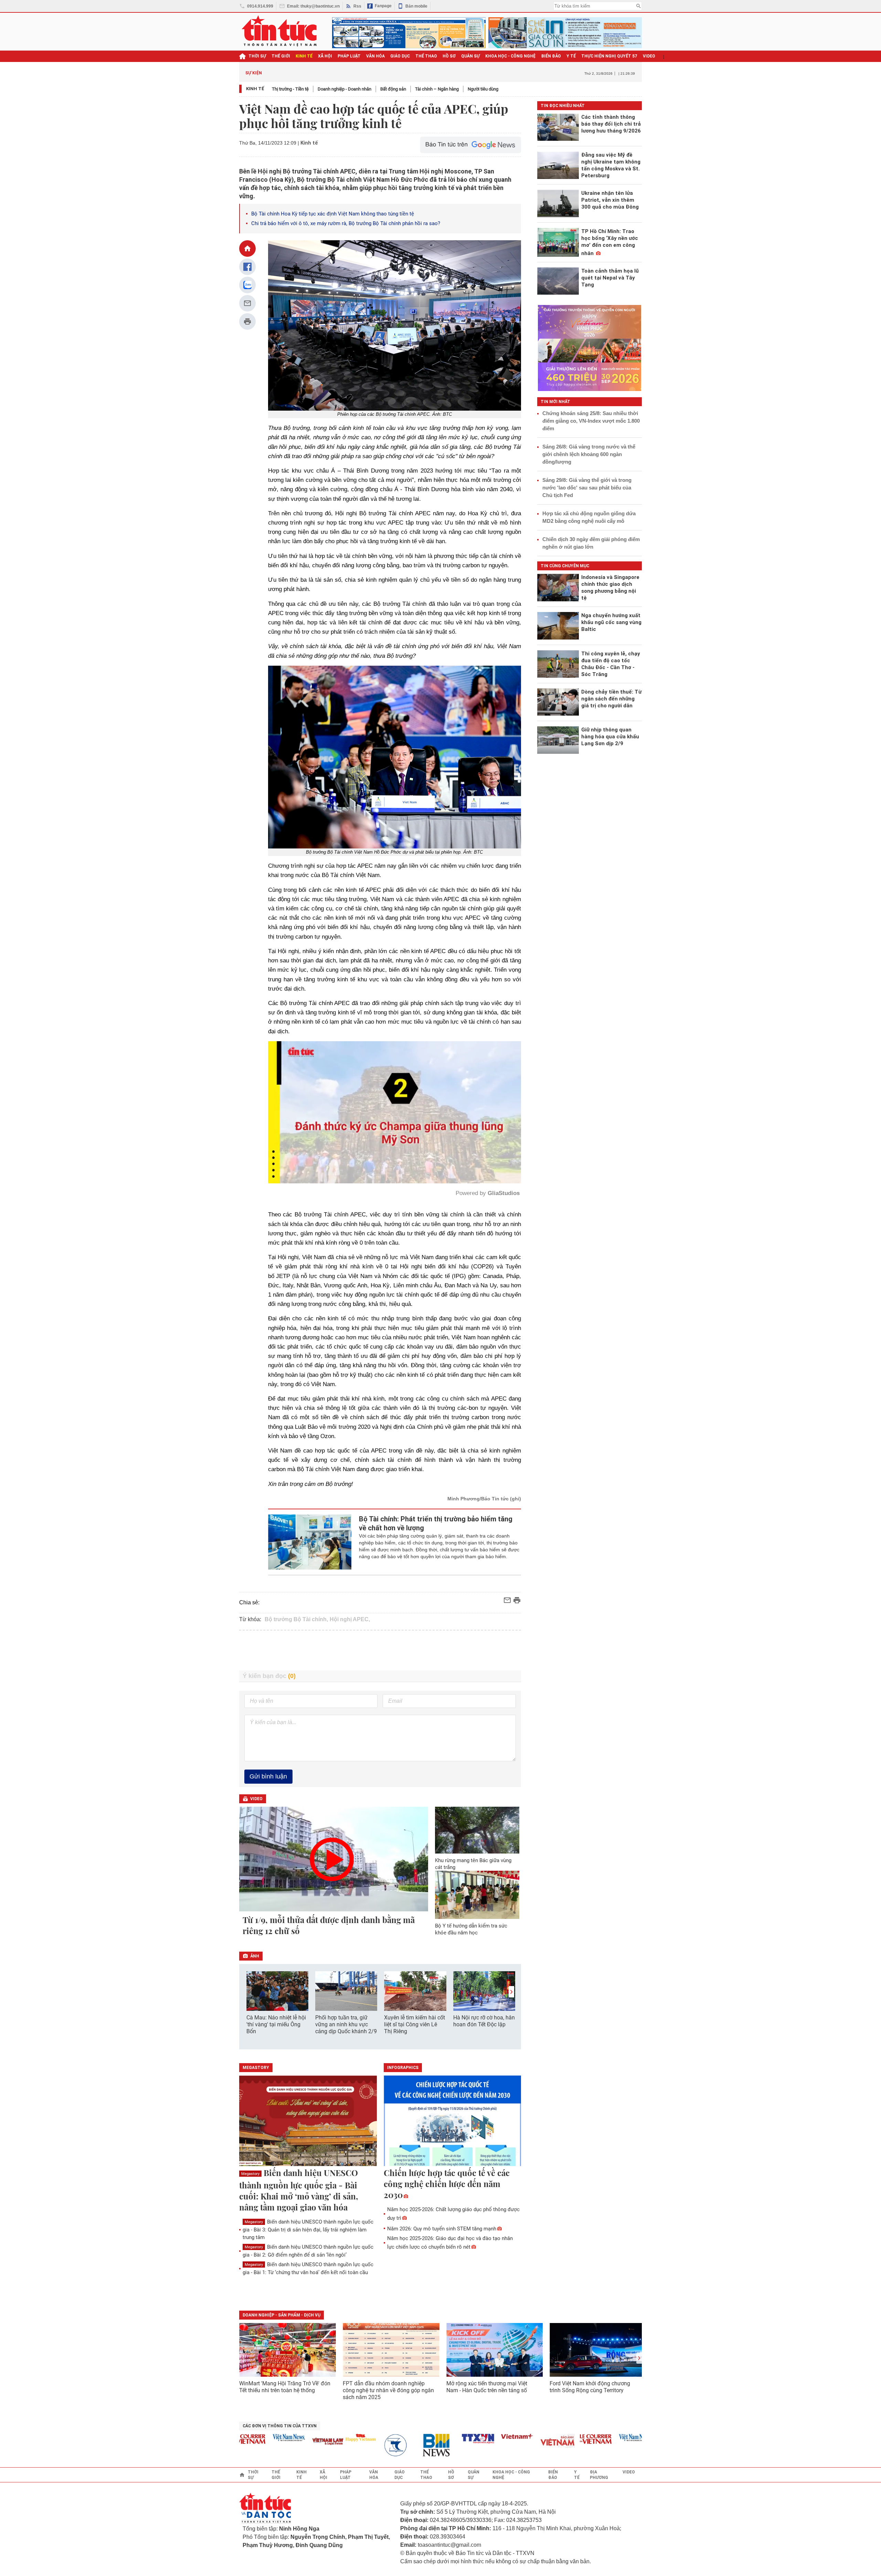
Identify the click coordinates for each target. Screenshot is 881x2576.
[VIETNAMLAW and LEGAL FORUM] (272, 2442)
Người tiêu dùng (483, 89)
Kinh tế (255, 89)
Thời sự (257, 56)
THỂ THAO (426, 56)
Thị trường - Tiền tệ (290, 89)
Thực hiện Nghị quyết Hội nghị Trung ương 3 (500, 73)
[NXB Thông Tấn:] (344, 2445)
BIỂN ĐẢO (551, 56)
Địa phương (599, 2475)
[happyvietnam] (305, 2438)
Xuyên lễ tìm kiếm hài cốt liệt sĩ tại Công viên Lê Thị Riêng (415, 2024)
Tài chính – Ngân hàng (437, 89)
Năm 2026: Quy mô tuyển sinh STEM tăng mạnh (442, 2229)
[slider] (365, 1161)
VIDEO (649, 56)
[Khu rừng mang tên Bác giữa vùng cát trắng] (477, 1830)
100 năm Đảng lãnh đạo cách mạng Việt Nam (408, 73)
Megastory (250, 2174)
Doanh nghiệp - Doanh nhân (344, 89)
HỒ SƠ (449, 56)
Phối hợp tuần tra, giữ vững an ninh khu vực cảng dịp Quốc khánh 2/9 (346, 2024)
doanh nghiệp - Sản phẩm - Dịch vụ (282, 2315)
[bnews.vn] (383, 2445)
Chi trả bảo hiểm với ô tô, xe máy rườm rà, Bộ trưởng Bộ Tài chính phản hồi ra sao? (346, 223)
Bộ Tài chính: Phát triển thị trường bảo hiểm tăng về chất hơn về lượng (436, 1523)
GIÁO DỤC (400, 56)
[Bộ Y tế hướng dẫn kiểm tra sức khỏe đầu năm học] (477, 1895)
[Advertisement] (380, 1650)
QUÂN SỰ (470, 56)
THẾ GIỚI (281, 56)
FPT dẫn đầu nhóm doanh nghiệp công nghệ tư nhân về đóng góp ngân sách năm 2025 (388, 2390)
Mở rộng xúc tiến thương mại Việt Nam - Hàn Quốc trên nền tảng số (487, 2387)
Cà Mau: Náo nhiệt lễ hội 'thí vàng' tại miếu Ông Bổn (276, 2024)
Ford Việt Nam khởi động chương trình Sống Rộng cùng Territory (590, 2387)
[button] (511, 1992)
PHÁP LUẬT (349, 56)
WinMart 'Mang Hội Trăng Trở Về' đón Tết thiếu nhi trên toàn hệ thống (285, 2387)
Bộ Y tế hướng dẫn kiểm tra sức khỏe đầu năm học (471, 1929)
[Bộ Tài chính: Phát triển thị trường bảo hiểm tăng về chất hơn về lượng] (310, 1542)
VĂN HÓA (375, 56)
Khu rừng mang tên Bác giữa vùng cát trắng (473, 1864)
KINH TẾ (304, 56)
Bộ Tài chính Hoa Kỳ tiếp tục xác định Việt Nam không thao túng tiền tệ (333, 214)
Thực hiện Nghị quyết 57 (609, 56)
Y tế (571, 56)
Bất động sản (393, 89)
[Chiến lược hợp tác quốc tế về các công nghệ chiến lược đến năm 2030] (453, 2121)
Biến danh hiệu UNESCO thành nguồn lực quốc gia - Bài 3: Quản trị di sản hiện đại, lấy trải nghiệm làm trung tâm (308, 2230)
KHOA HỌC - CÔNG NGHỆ (511, 56)
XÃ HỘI (325, 56)
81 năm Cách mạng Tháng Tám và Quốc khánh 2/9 (321, 73)
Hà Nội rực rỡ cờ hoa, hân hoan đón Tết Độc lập (484, 2021)
